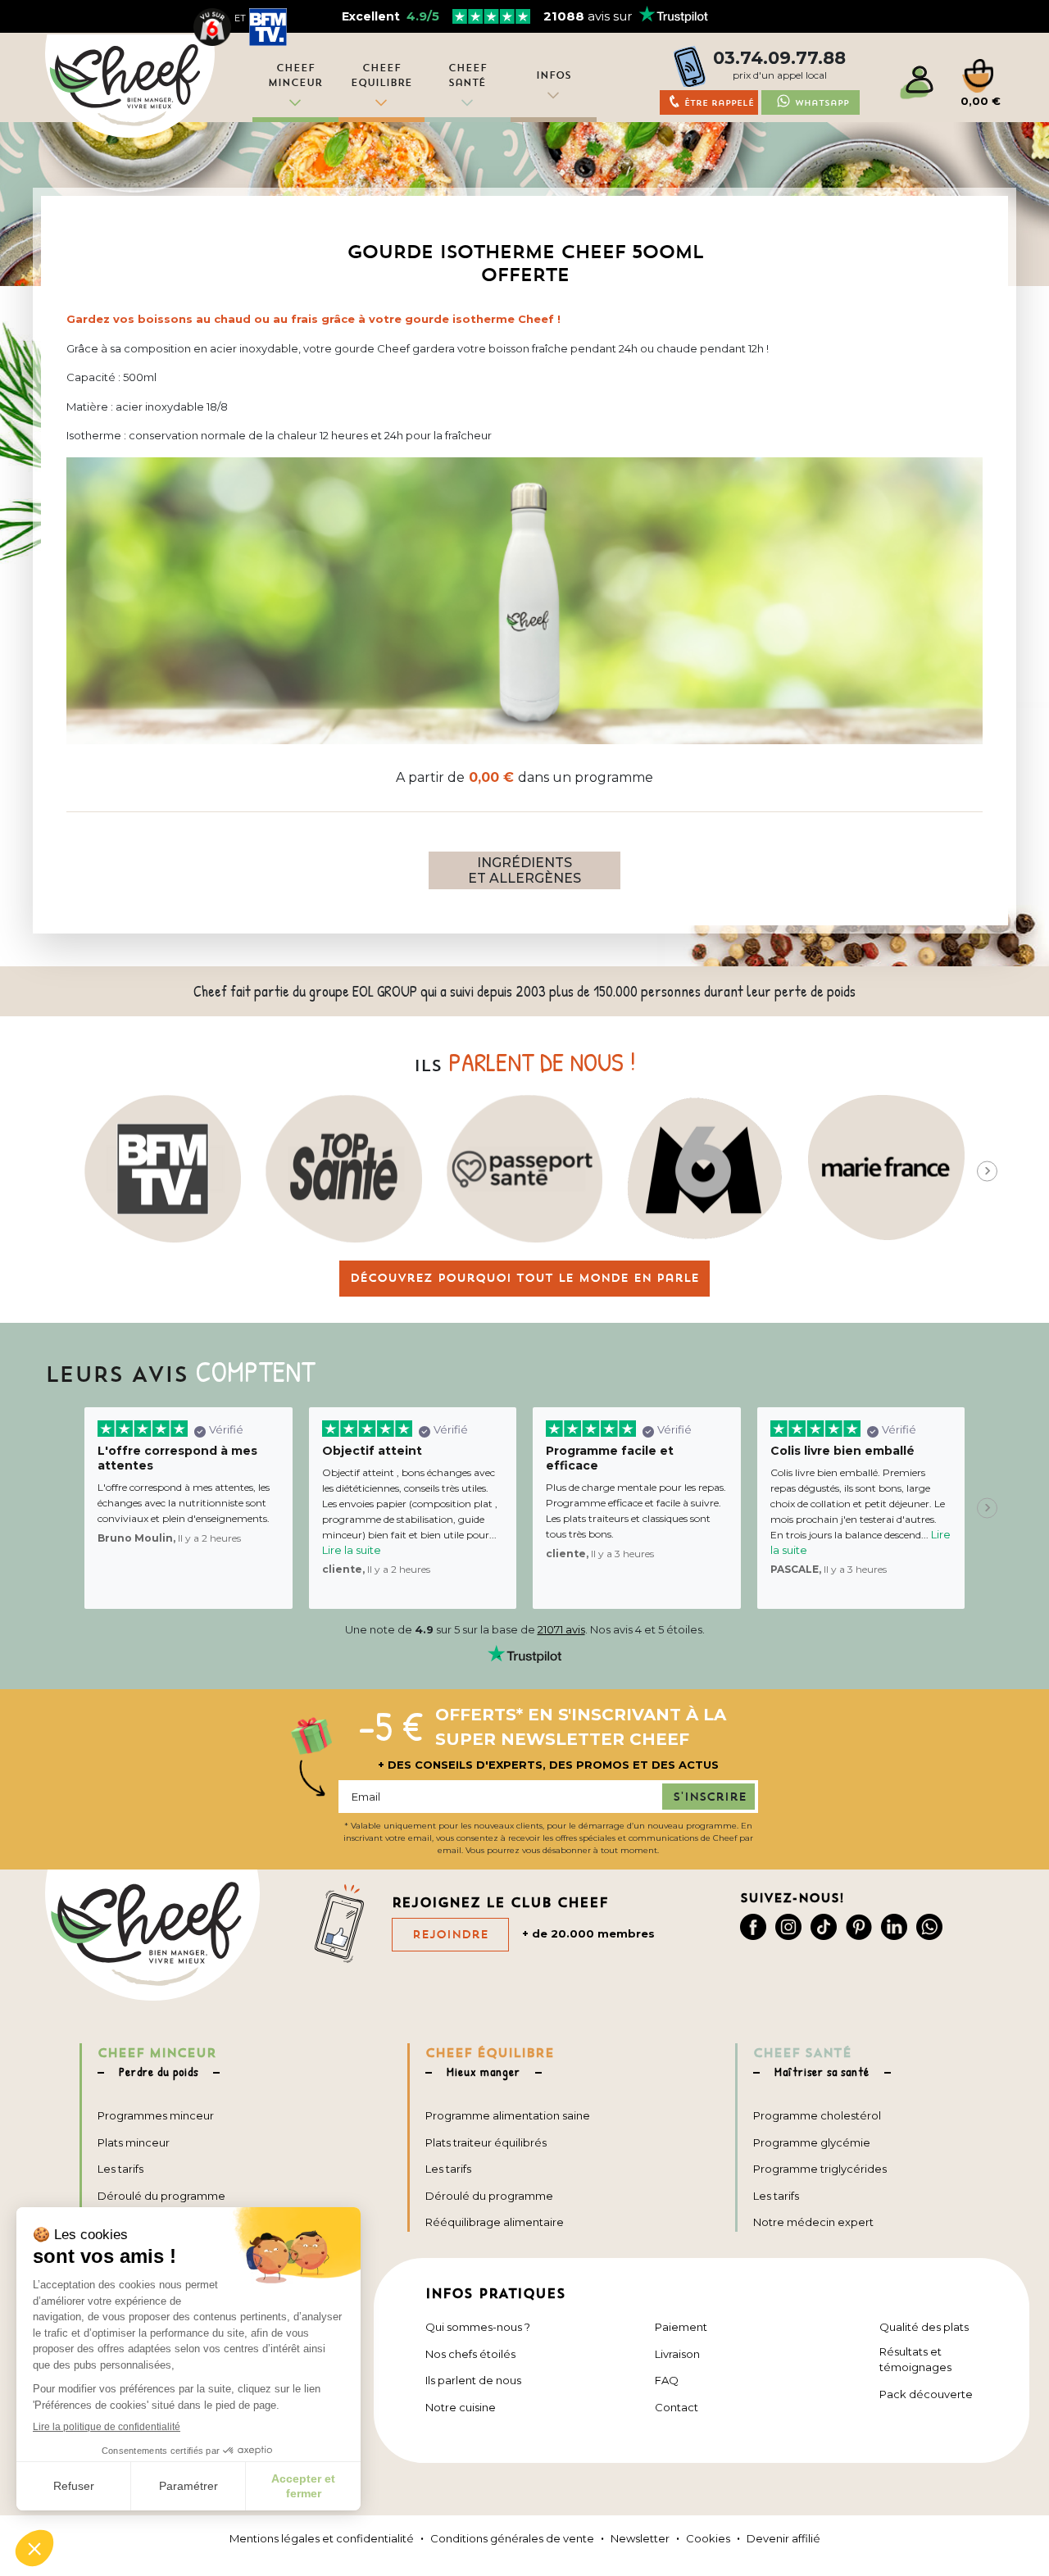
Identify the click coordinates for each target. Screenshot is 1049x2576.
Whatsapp (822, 103)
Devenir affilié (783, 2538)
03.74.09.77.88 (779, 58)
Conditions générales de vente (512, 2538)
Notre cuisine (461, 2407)
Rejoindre (450, 1934)
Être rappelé (719, 103)
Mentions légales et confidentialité (322, 2538)
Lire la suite (352, 1550)
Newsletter (640, 2538)
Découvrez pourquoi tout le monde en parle (524, 1278)
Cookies (708, 2538)
